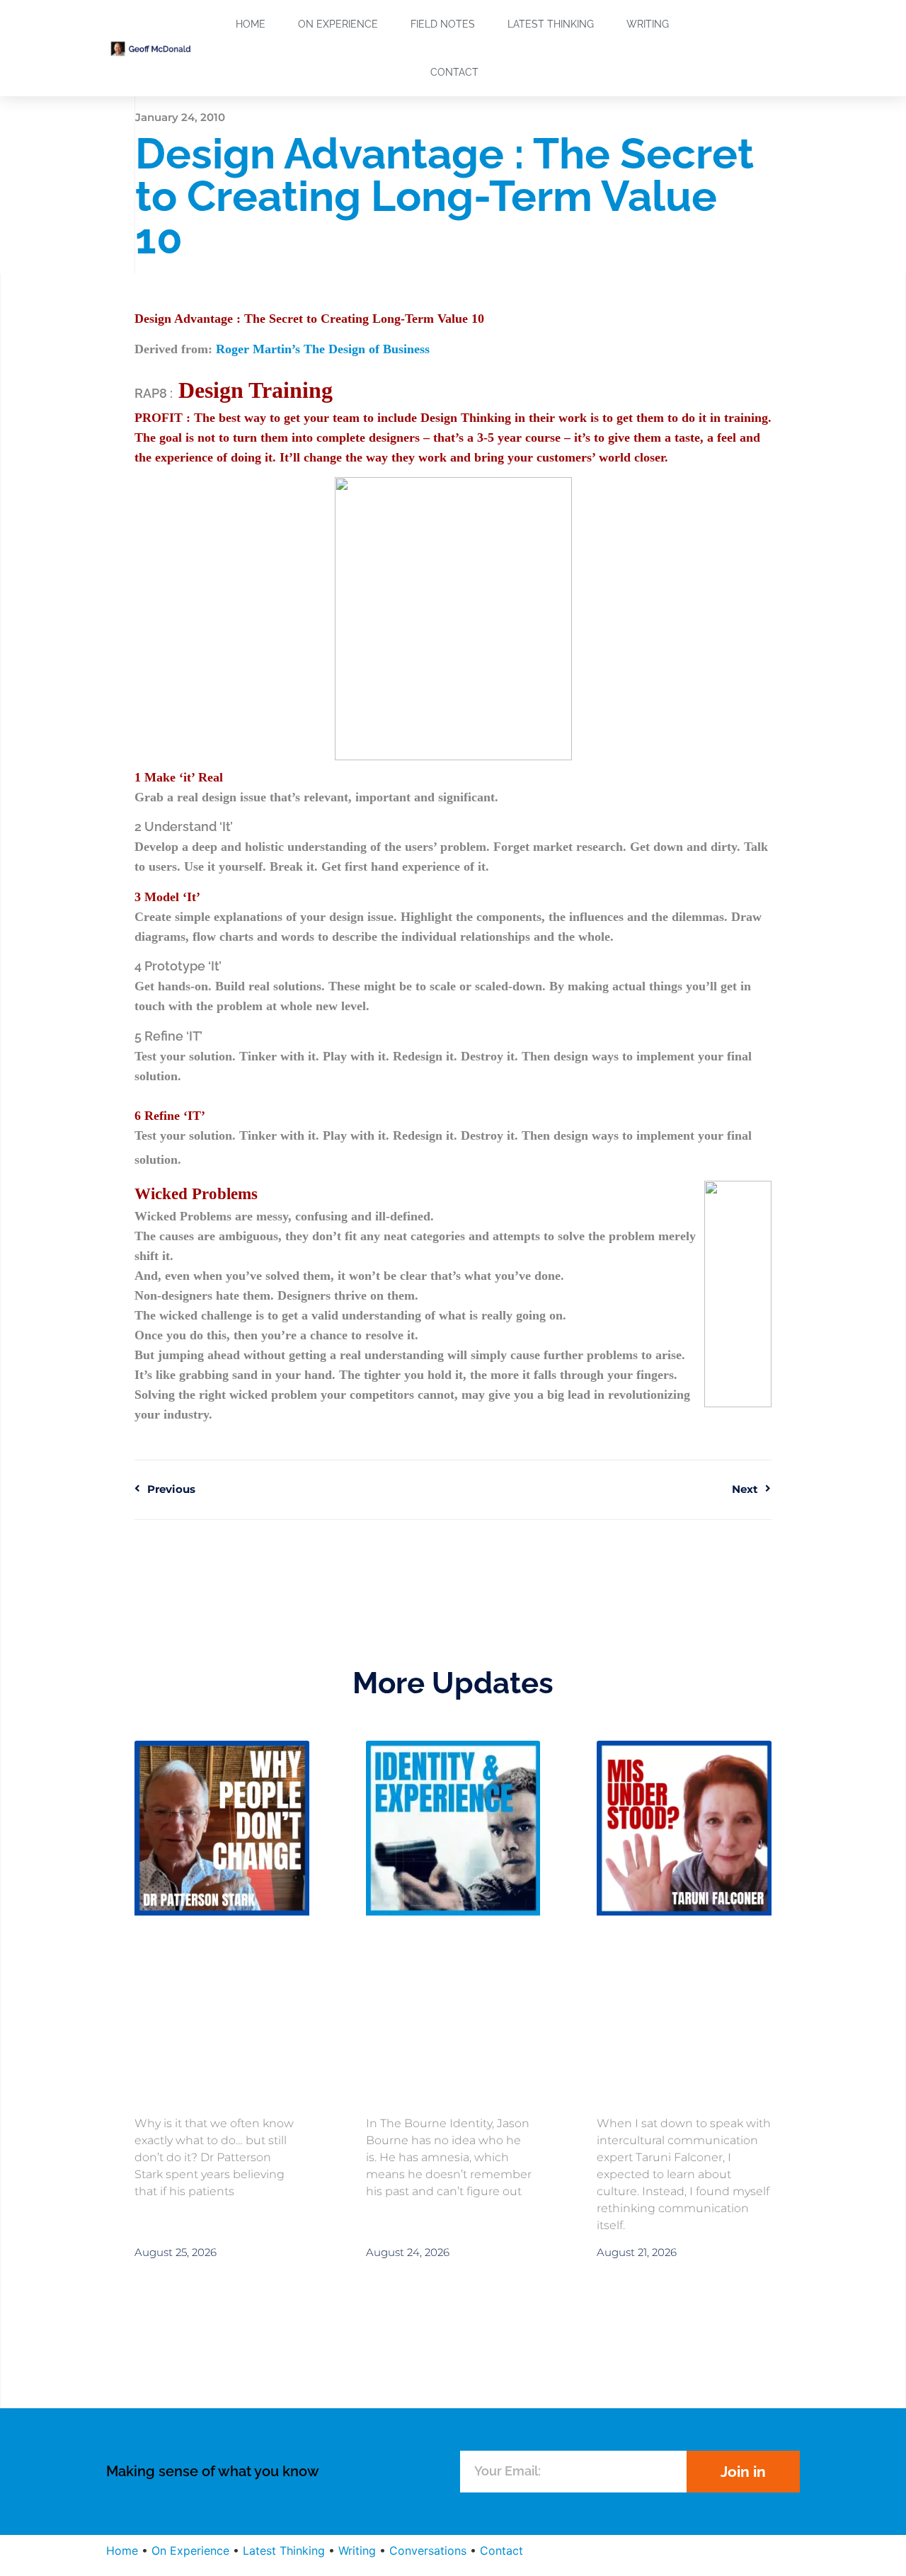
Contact (454, 72)
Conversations (428, 2551)
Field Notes (443, 24)
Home (251, 24)
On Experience (338, 24)
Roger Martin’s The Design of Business (323, 349)
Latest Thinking (551, 24)
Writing (648, 24)
